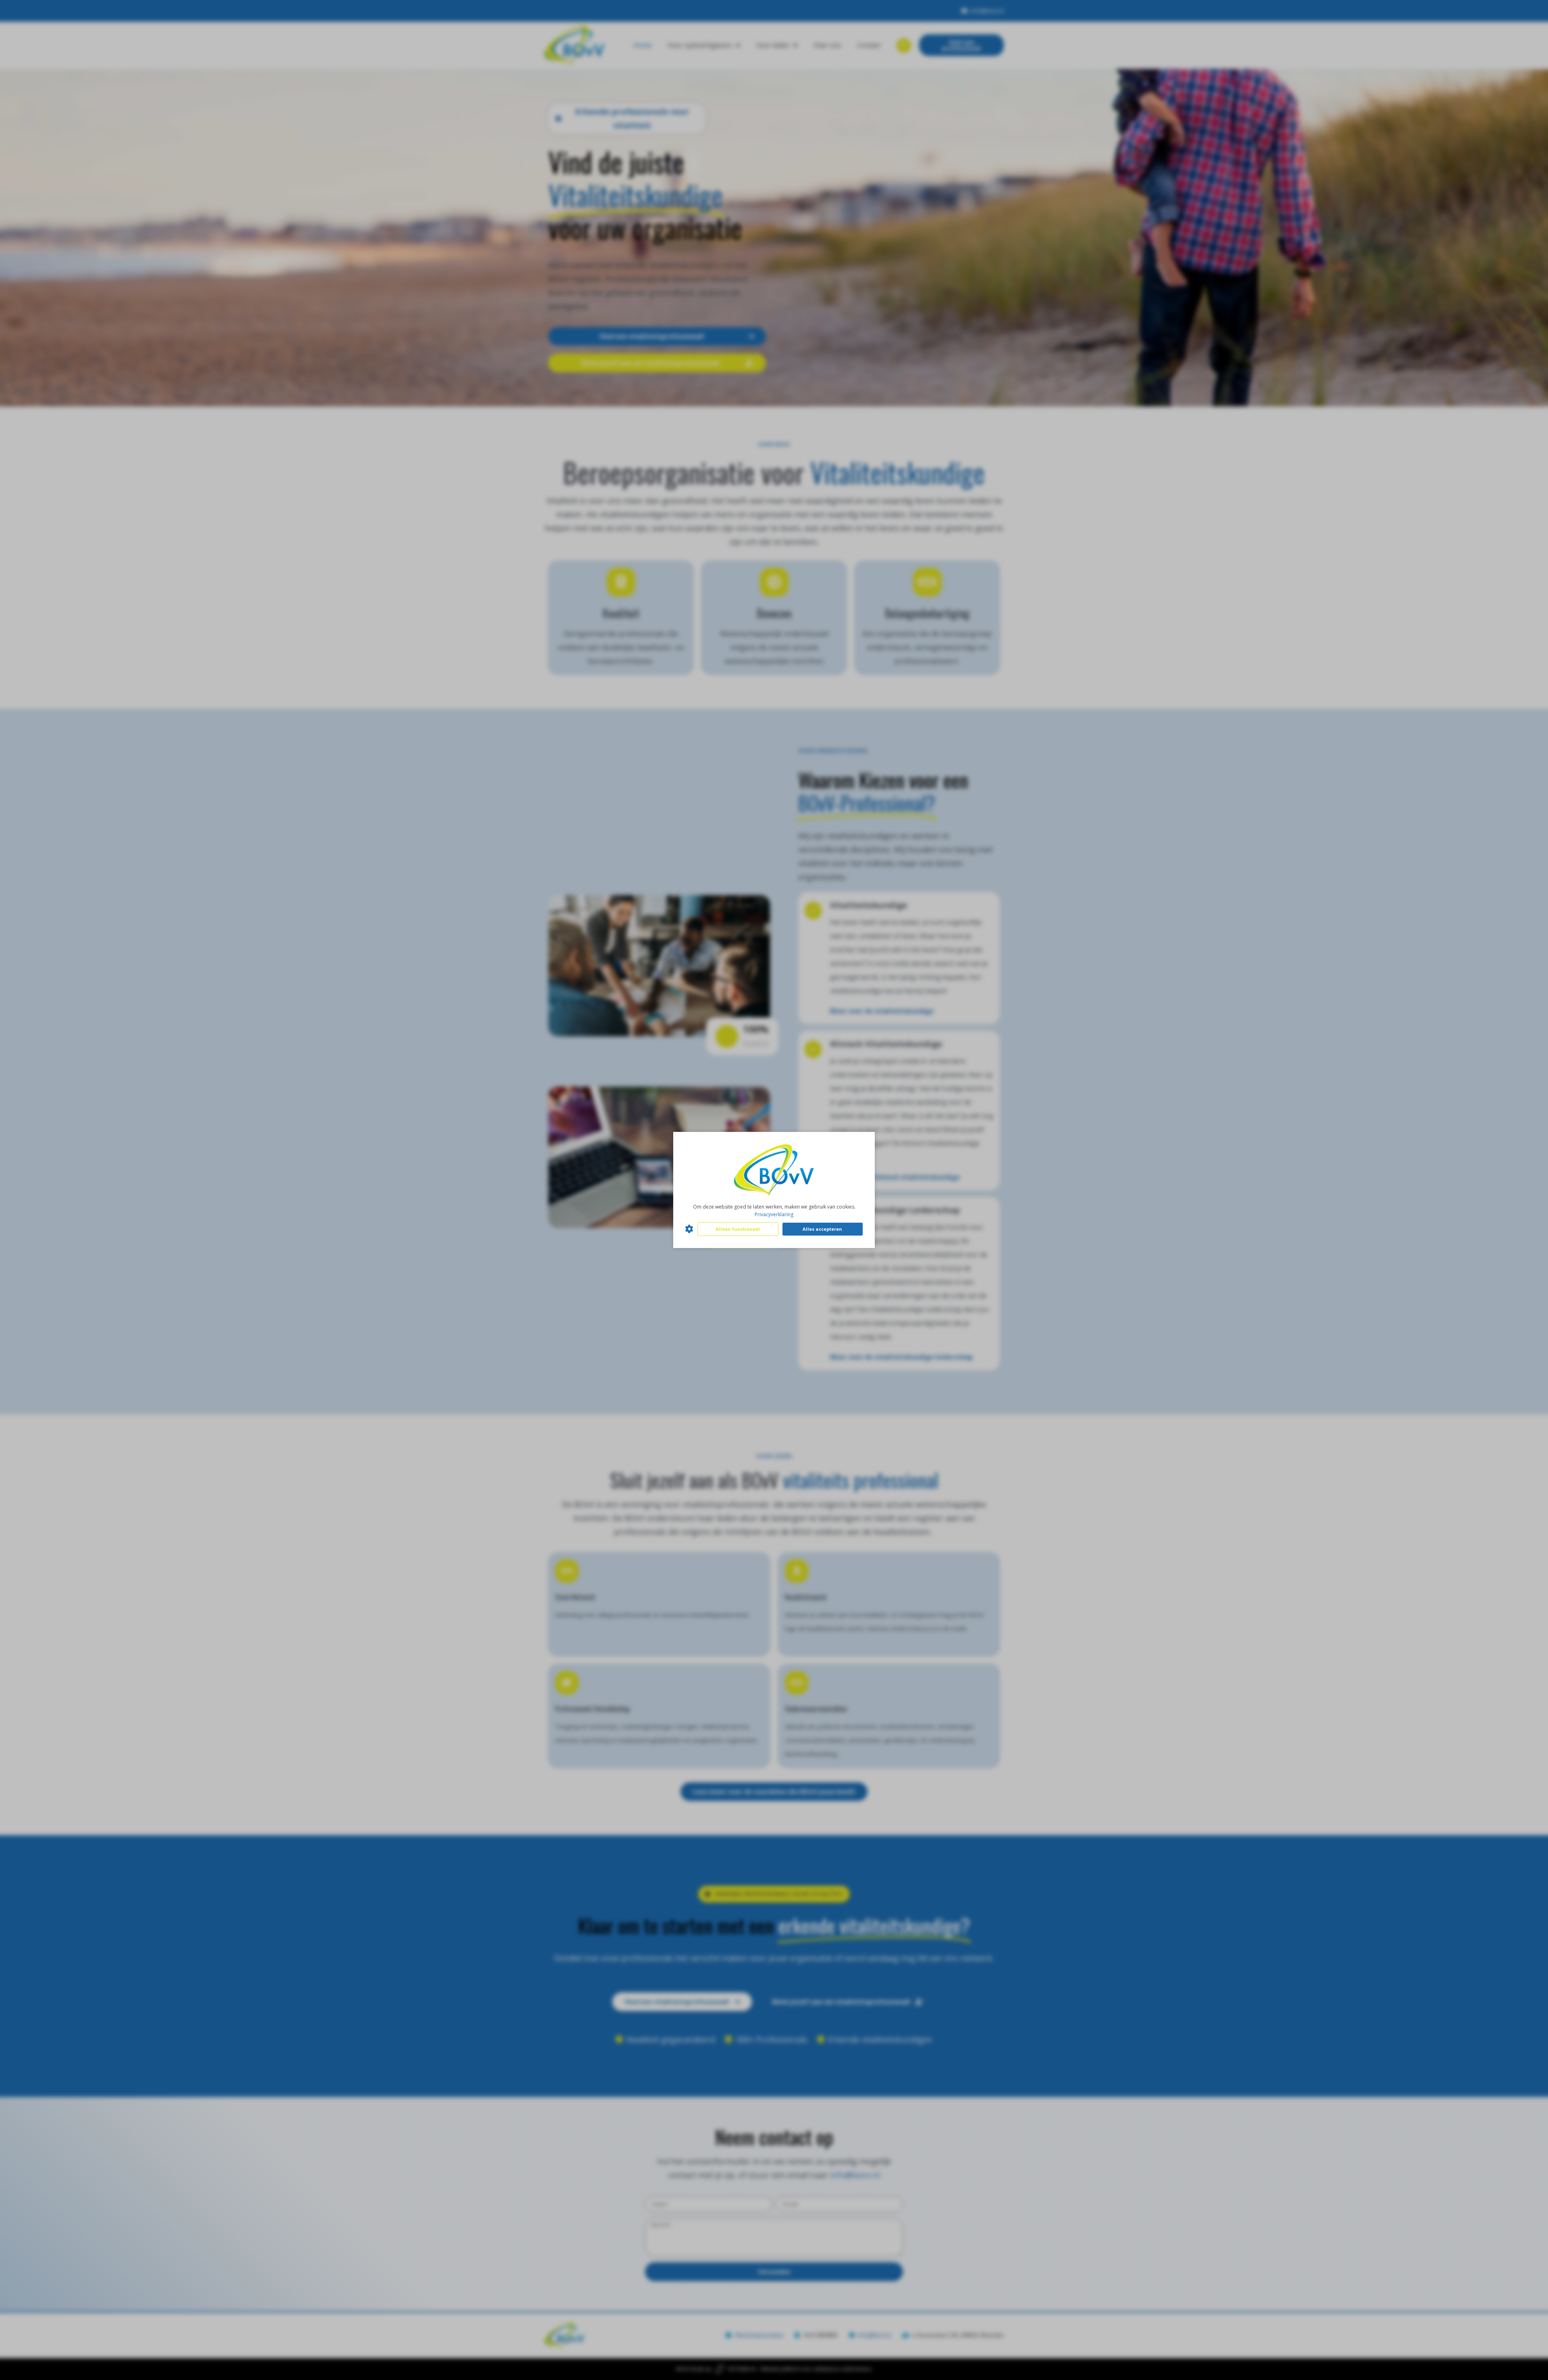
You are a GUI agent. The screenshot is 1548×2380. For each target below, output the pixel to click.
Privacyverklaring (774, 1214)
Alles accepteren (822, 1229)
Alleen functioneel (738, 1229)
